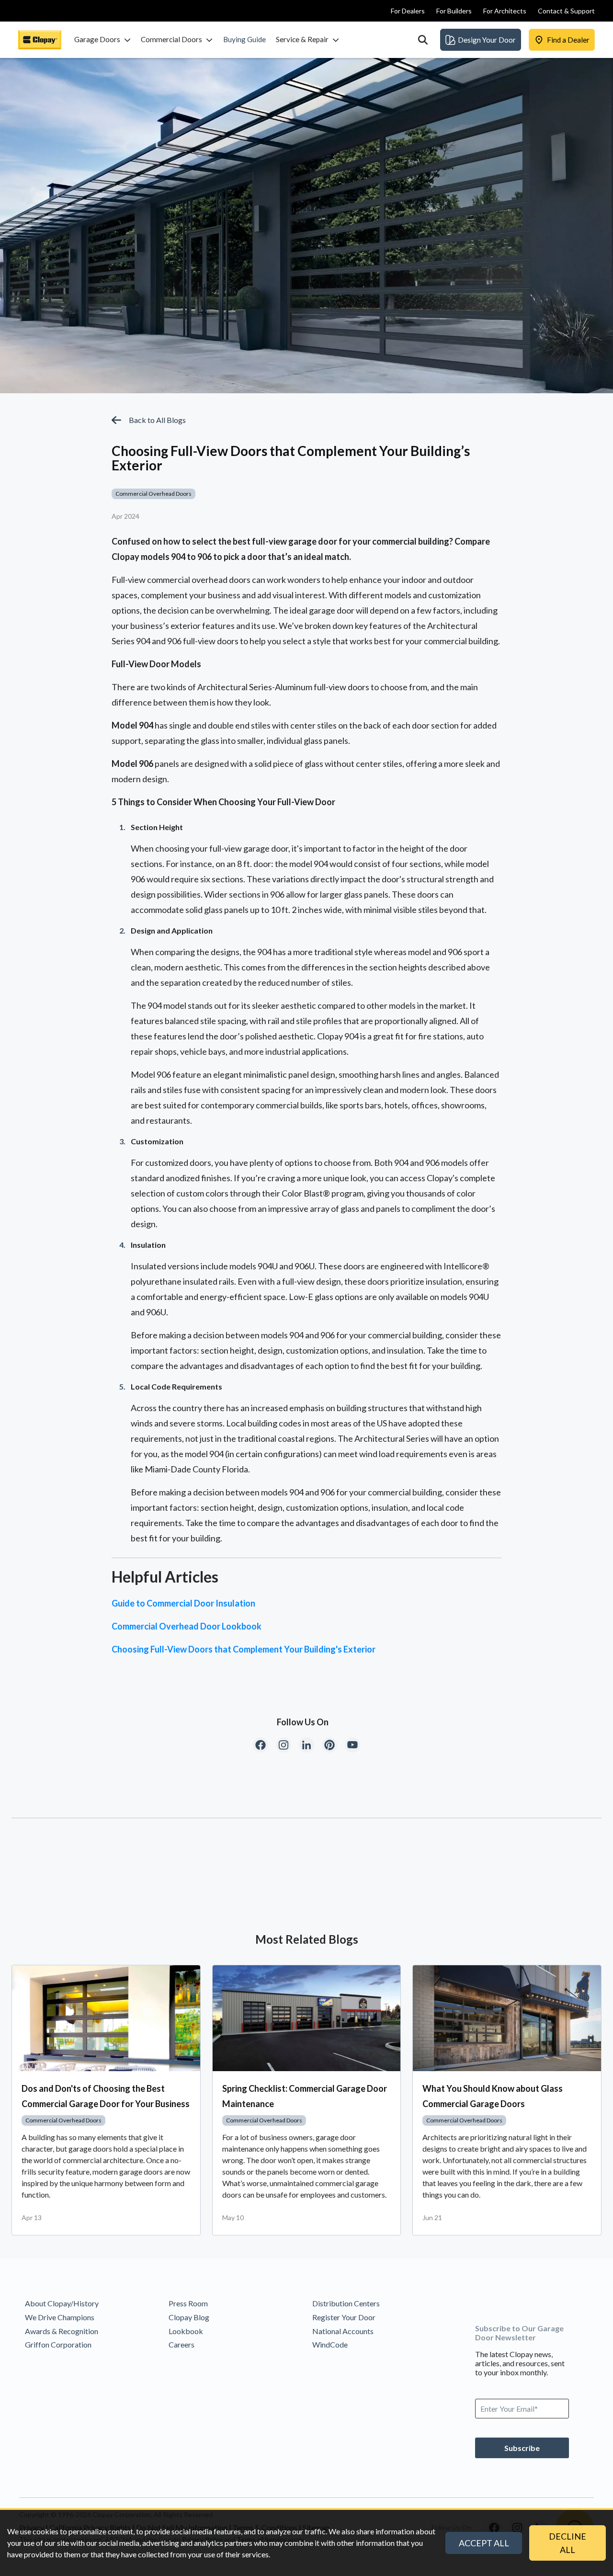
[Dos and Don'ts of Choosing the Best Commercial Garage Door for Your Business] (106, 2018)
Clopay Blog (189, 2317)
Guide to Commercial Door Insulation (183, 1603)
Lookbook (186, 2331)
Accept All (484, 2543)
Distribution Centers (346, 2303)
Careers (182, 2344)
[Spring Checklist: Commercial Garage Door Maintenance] (307, 2018)
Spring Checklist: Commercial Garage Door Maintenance (305, 2096)
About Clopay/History (62, 2303)
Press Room (188, 2303)
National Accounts (343, 2331)
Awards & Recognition (62, 2331)
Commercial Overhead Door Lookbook (187, 1626)
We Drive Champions (60, 2317)
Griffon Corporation (58, 2344)
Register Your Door (344, 2317)
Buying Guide (244, 39)
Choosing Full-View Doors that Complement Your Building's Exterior (244, 1649)
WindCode (330, 2344)
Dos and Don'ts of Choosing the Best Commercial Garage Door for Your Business (106, 2096)
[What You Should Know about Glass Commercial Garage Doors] (507, 2018)
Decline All (568, 2543)
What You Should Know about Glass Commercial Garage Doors (493, 2096)
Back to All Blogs (157, 420)
